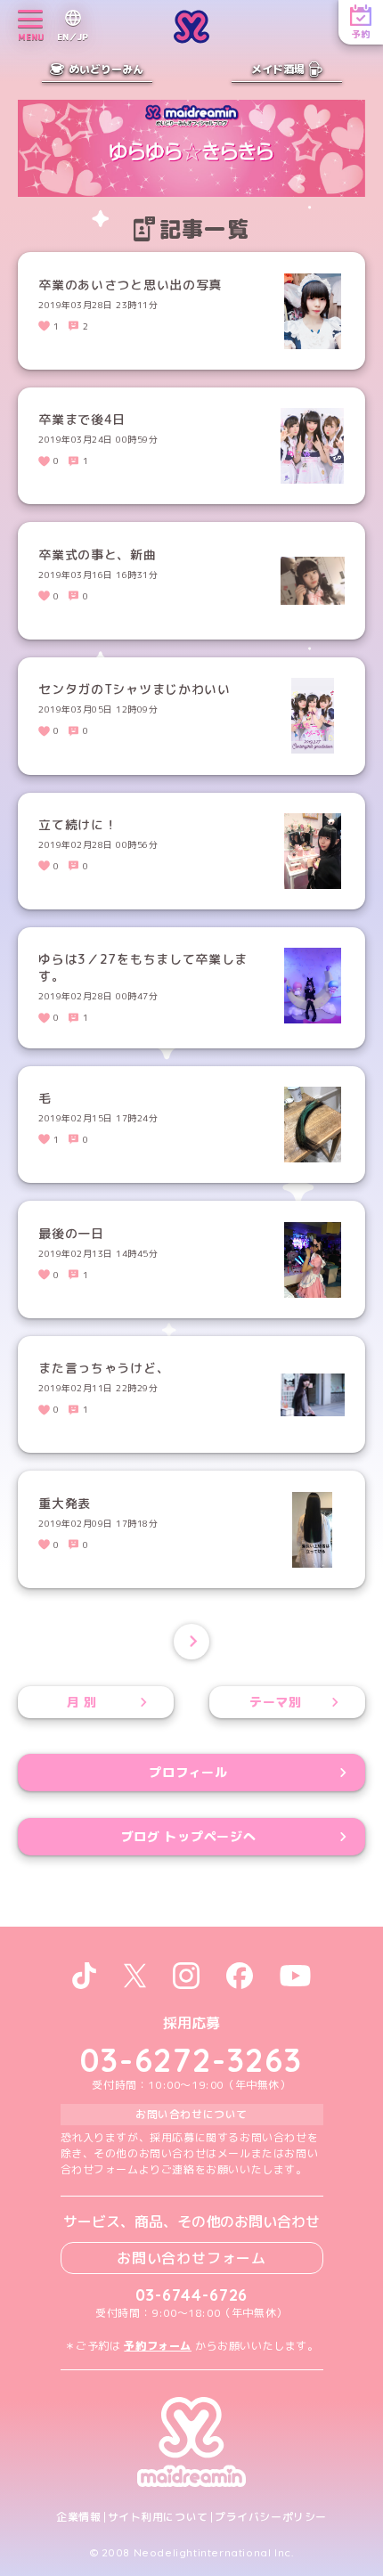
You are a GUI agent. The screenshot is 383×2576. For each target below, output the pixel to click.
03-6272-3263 (191, 2060)
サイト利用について (158, 2517)
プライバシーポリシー (271, 2517)
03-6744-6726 (192, 2295)
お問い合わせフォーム (191, 2258)
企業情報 (78, 2517)
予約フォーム (158, 2346)
